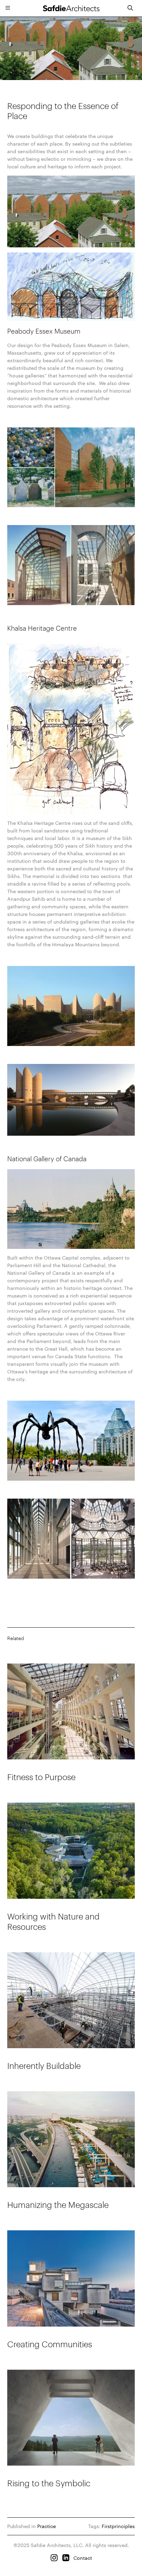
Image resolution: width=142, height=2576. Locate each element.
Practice (47, 2526)
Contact (83, 2558)
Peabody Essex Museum (44, 331)
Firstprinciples (118, 2526)
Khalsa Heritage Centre (42, 628)
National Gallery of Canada (47, 1159)
